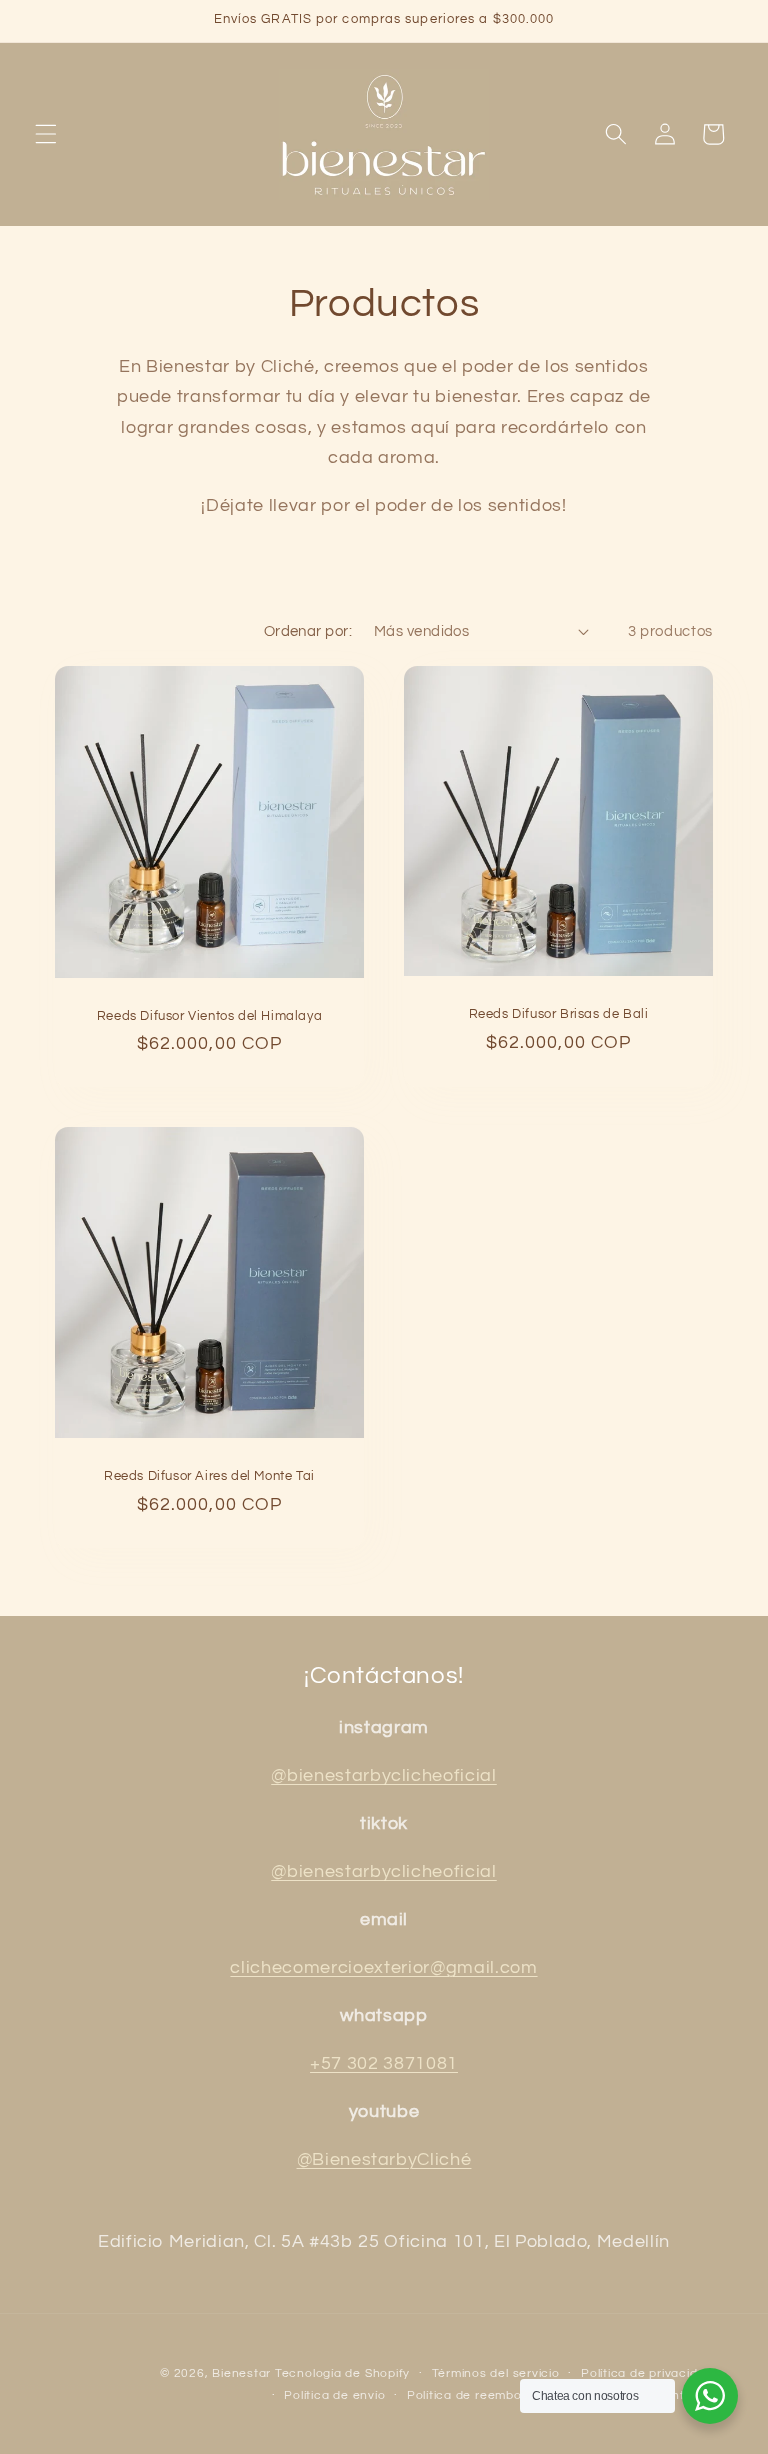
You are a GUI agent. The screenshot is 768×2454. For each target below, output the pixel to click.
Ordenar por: (308, 631)
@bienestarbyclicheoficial (384, 1776)
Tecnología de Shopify (342, 2373)
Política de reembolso (473, 2395)
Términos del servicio (496, 2373)
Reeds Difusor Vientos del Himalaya (209, 1015)
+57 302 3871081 (384, 2064)
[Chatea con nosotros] (710, 2396)
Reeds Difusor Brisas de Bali (559, 1014)
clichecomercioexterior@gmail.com (383, 1968)
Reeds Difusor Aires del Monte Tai (209, 1476)
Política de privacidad (647, 2373)
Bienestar (241, 2373)
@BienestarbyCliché (384, 2160)
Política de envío (334, 2395)
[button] (46, 134)
